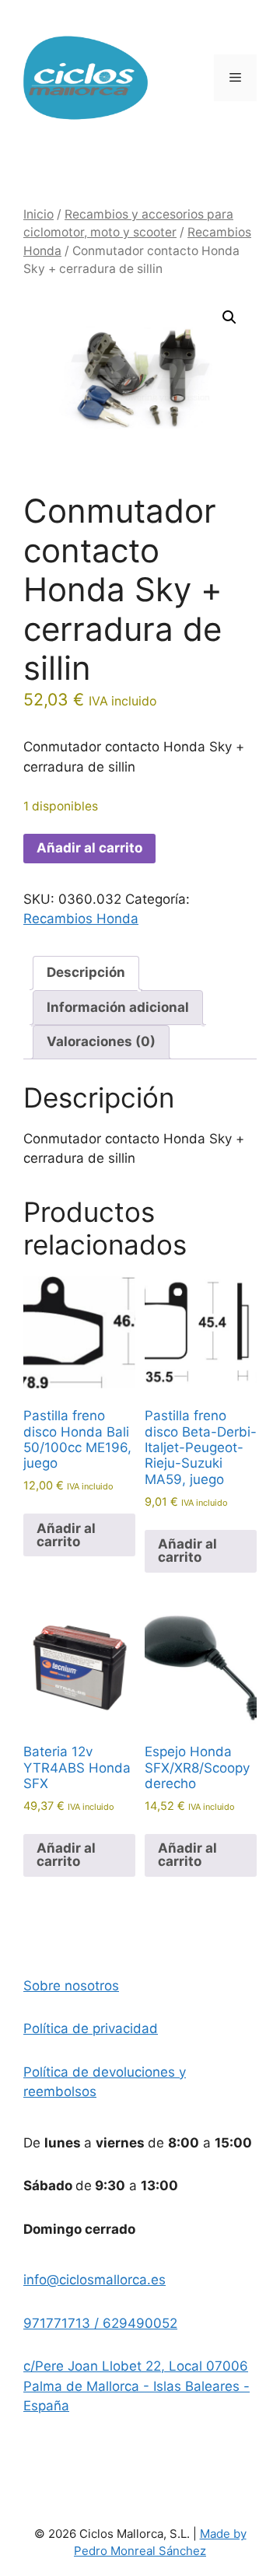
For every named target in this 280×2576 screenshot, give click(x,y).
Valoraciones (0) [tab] (101, 1041)
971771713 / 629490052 (100, 2323)
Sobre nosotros (71, 1986)
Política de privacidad (91, 2028)
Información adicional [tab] (118, 1007)
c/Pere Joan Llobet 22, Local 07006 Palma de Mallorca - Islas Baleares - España (136, 2386)
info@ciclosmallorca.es (94, 2280)
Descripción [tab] (86, 972)
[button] (229, 317)
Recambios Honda (81, 919)
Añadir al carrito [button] (66, 1535)
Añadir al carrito (89, 848)
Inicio (38, 214)
